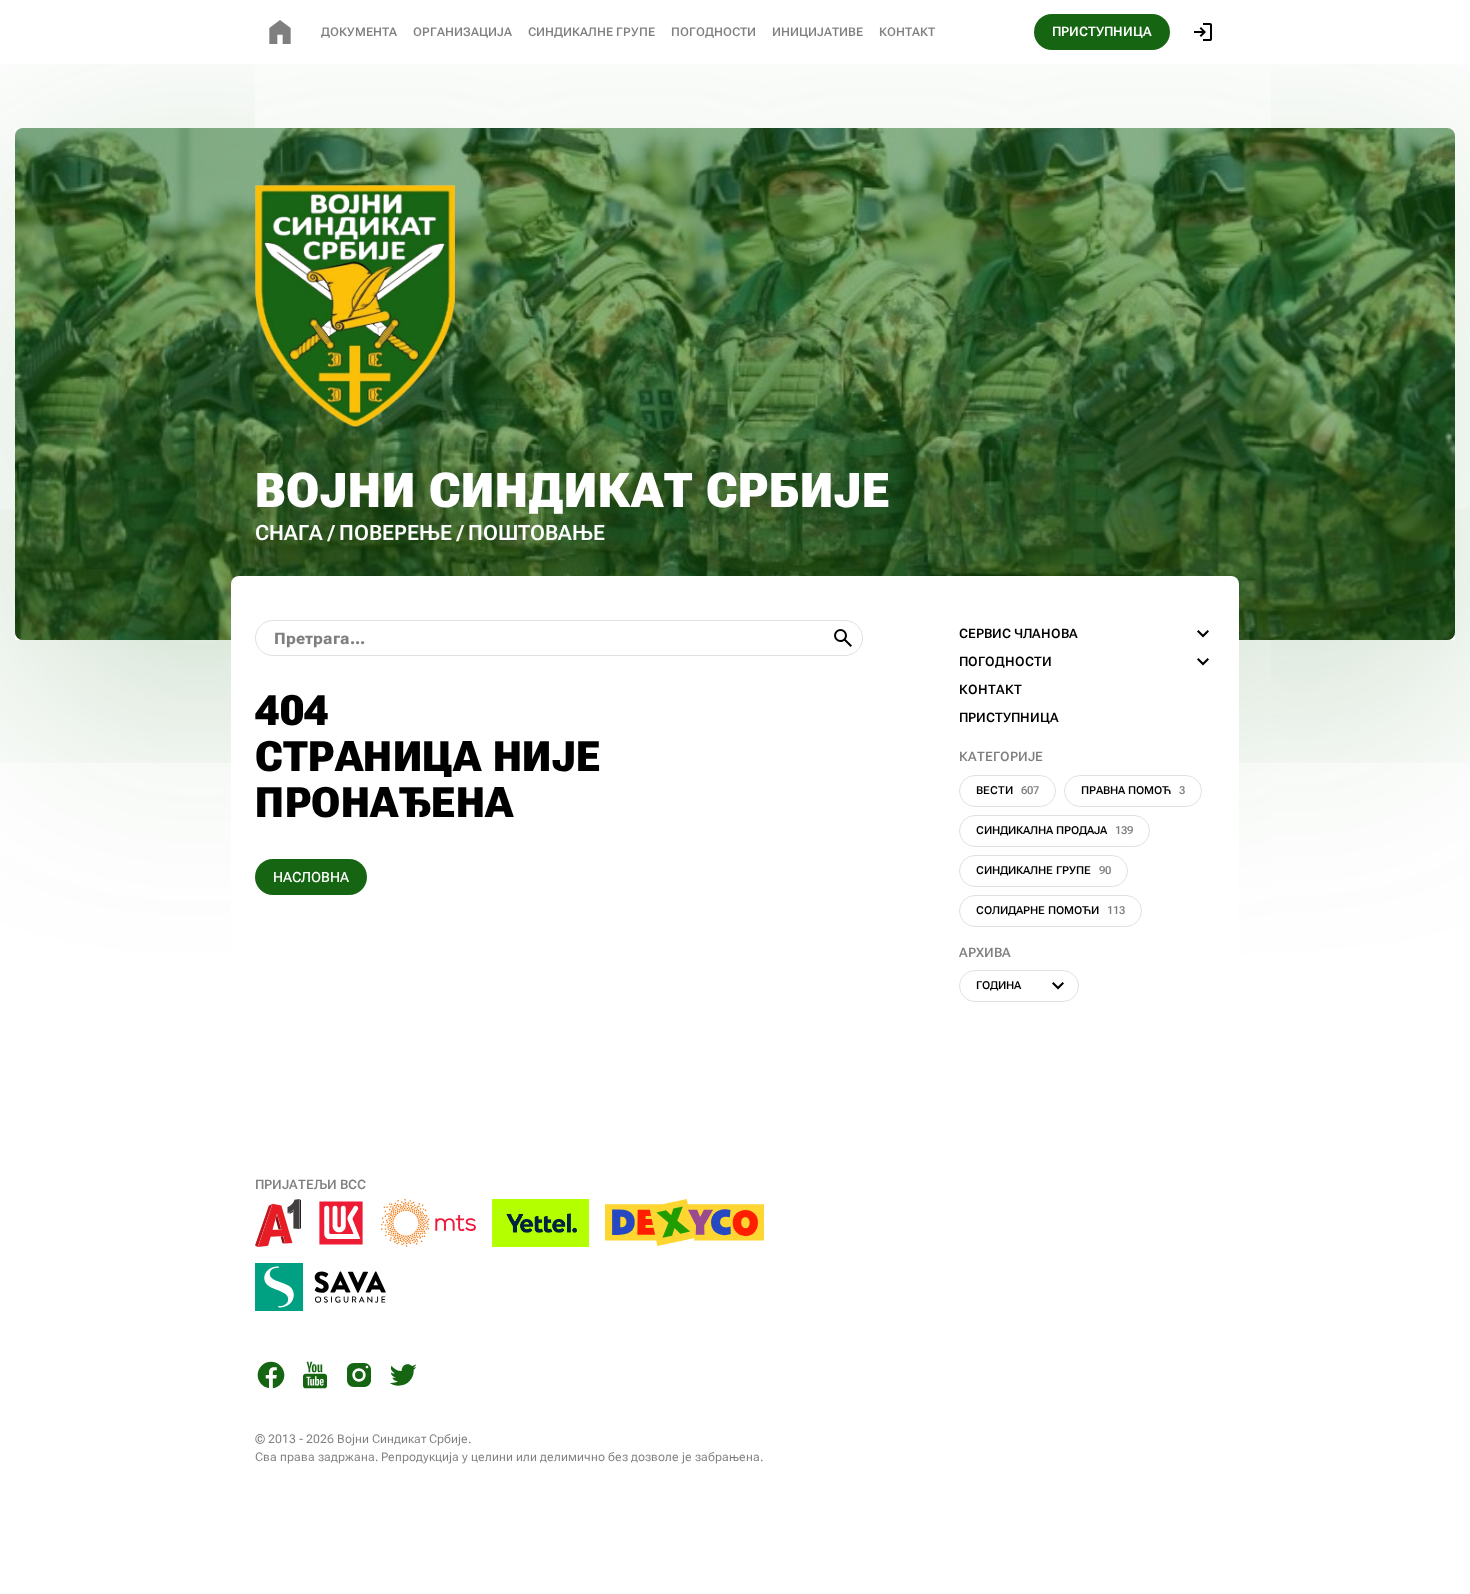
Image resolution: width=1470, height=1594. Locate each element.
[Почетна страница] (280, 32)
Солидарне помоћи (1050, 910)
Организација (462, 32)
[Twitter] (403, 1378)
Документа (359, 32)
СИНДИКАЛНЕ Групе (591, 32)
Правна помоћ (1133, 790)
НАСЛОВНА (311, 877)
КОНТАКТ (990, 689)
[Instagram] (359, 1378)
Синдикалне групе (1043, 870)
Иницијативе (817, 32)
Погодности (713, 32)
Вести (1007, 790)
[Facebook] (271, 1378)
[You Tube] (315, 1378)
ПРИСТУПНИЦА (1102, 31)
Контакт (907, 32)
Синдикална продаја (1054, 830)
